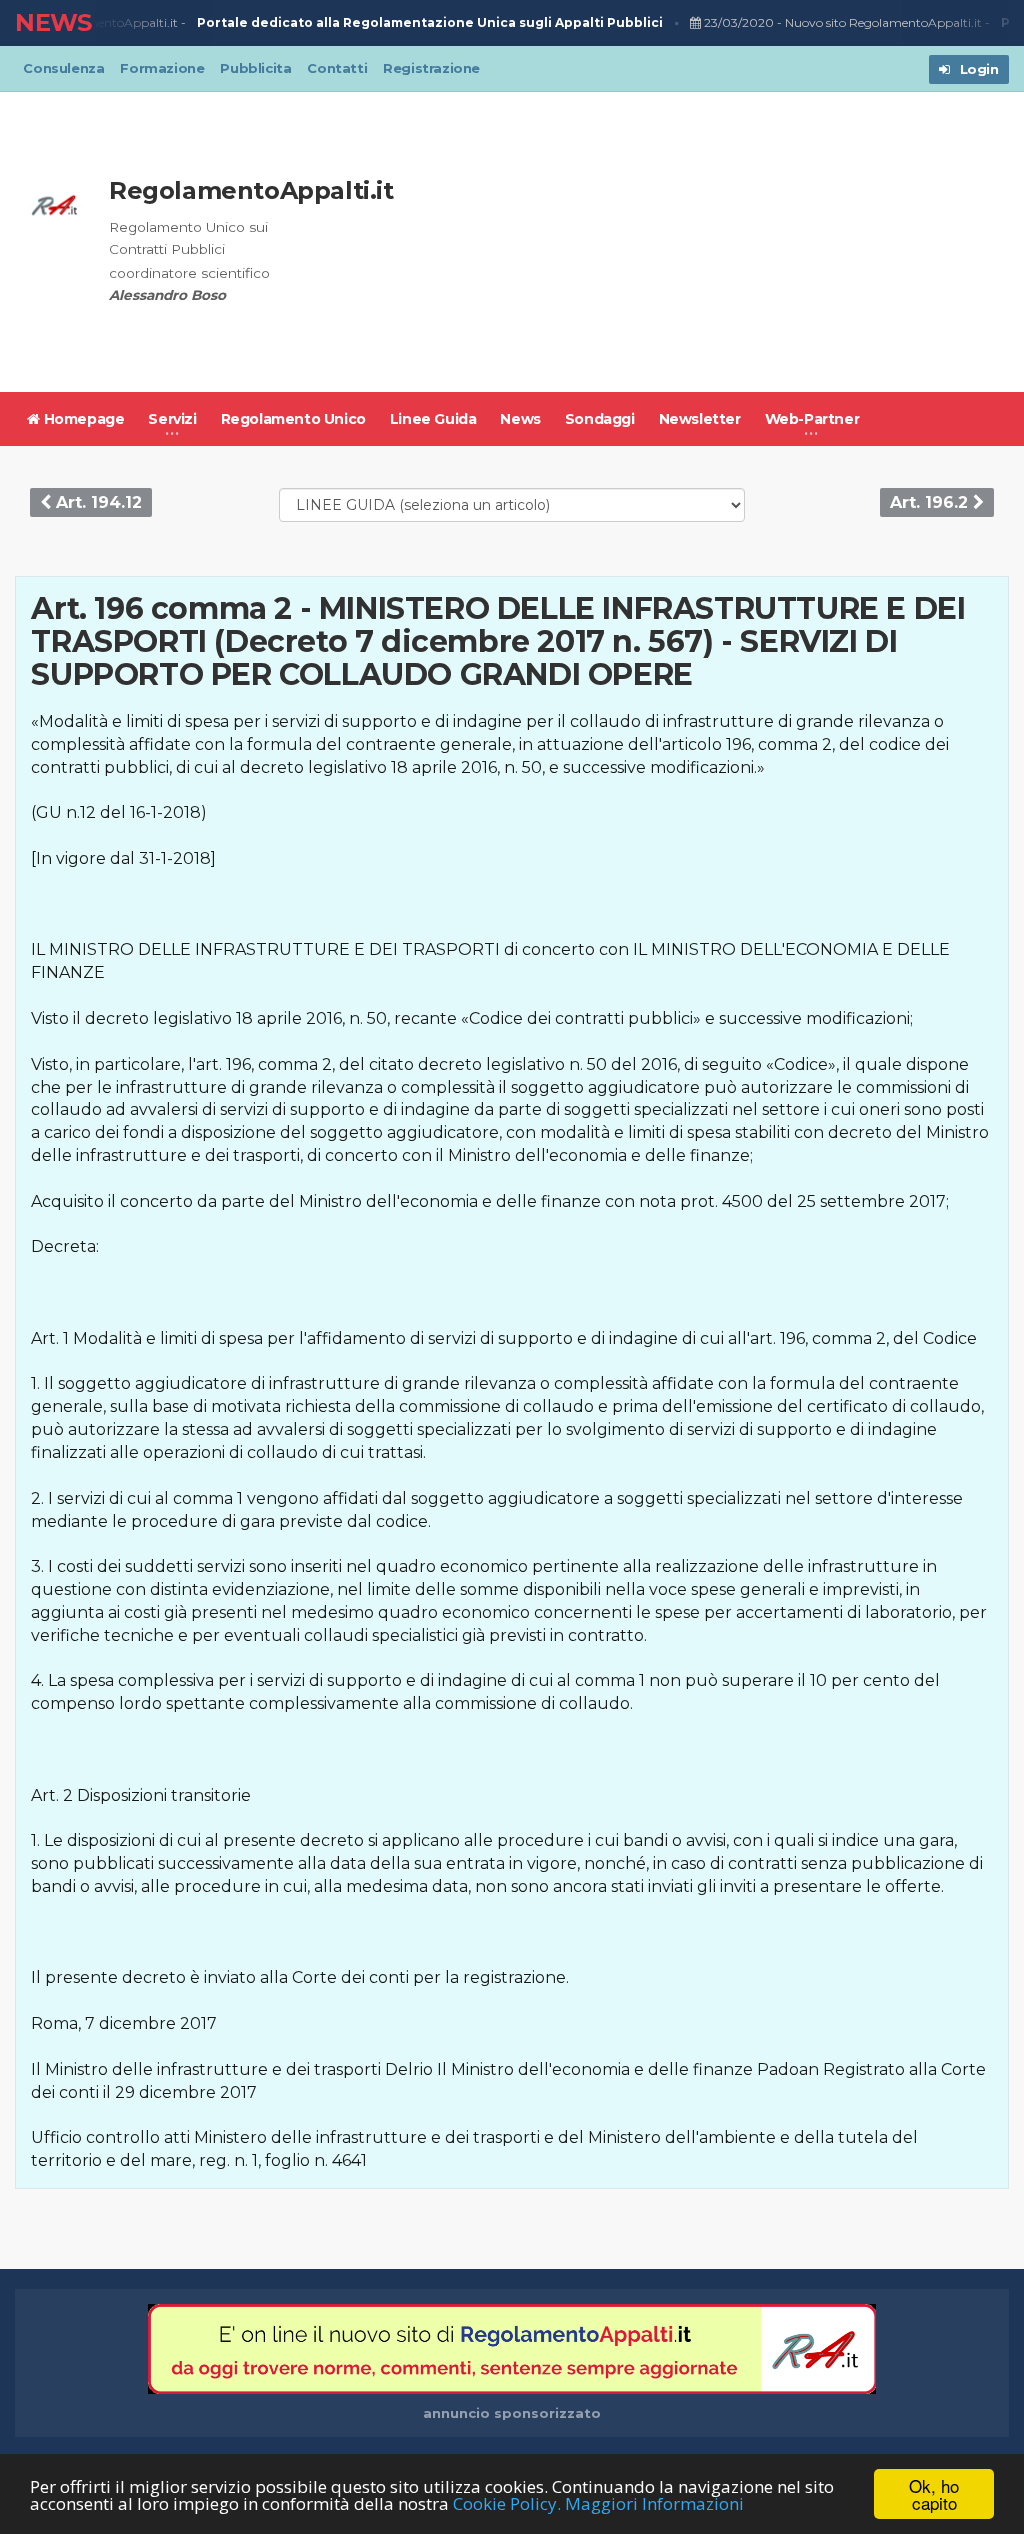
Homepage (82, 419)
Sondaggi (600, 419)
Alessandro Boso (167, 295)
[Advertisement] (677, 242)
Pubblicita (255, 68)
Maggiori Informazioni (654, 2503)
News (520, 419)
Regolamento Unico (293, 419)
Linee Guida (433, 419)
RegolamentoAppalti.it (251, 190)
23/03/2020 (726, 22)
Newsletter (700, 419)
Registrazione (431, 68)
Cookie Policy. (507, 2503)
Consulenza (63, 68)
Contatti (337, 68)
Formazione (162, 68)
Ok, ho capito (934, 2494)
